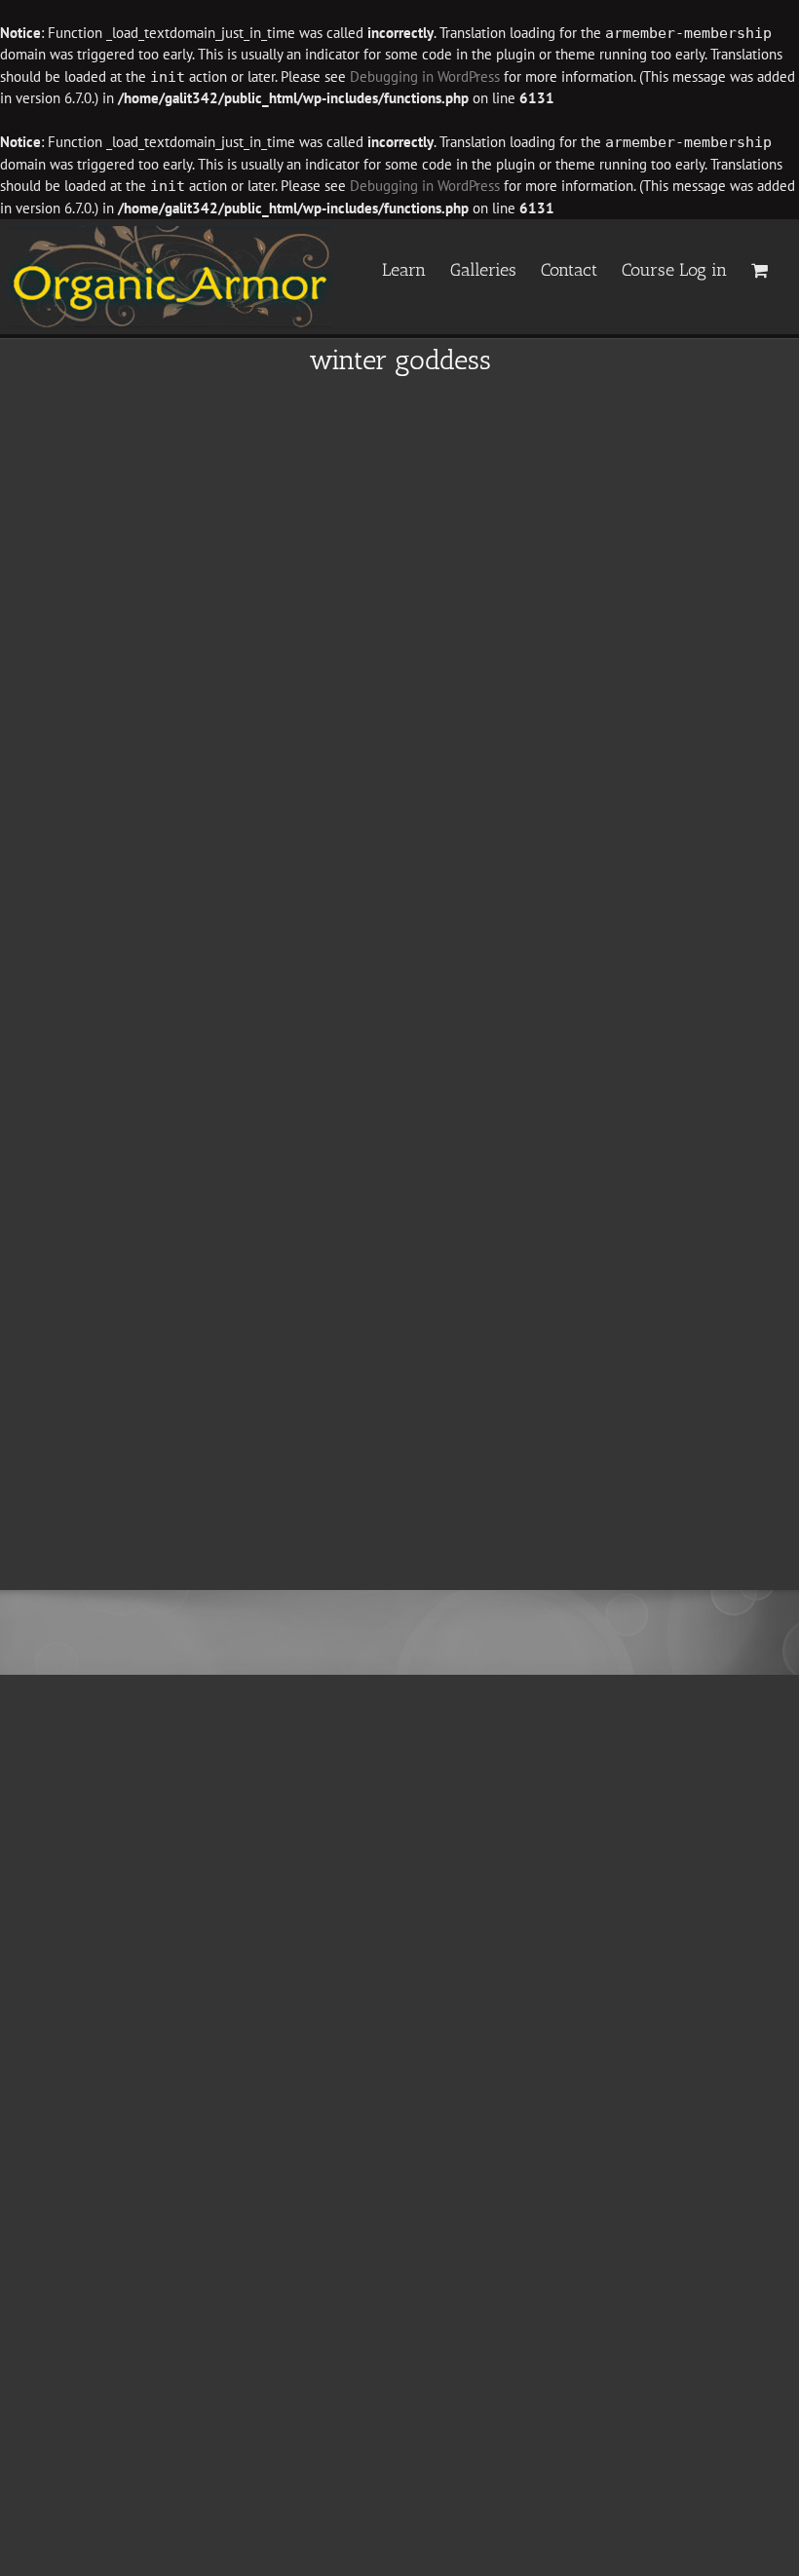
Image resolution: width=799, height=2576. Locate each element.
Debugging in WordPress (425, 76)
